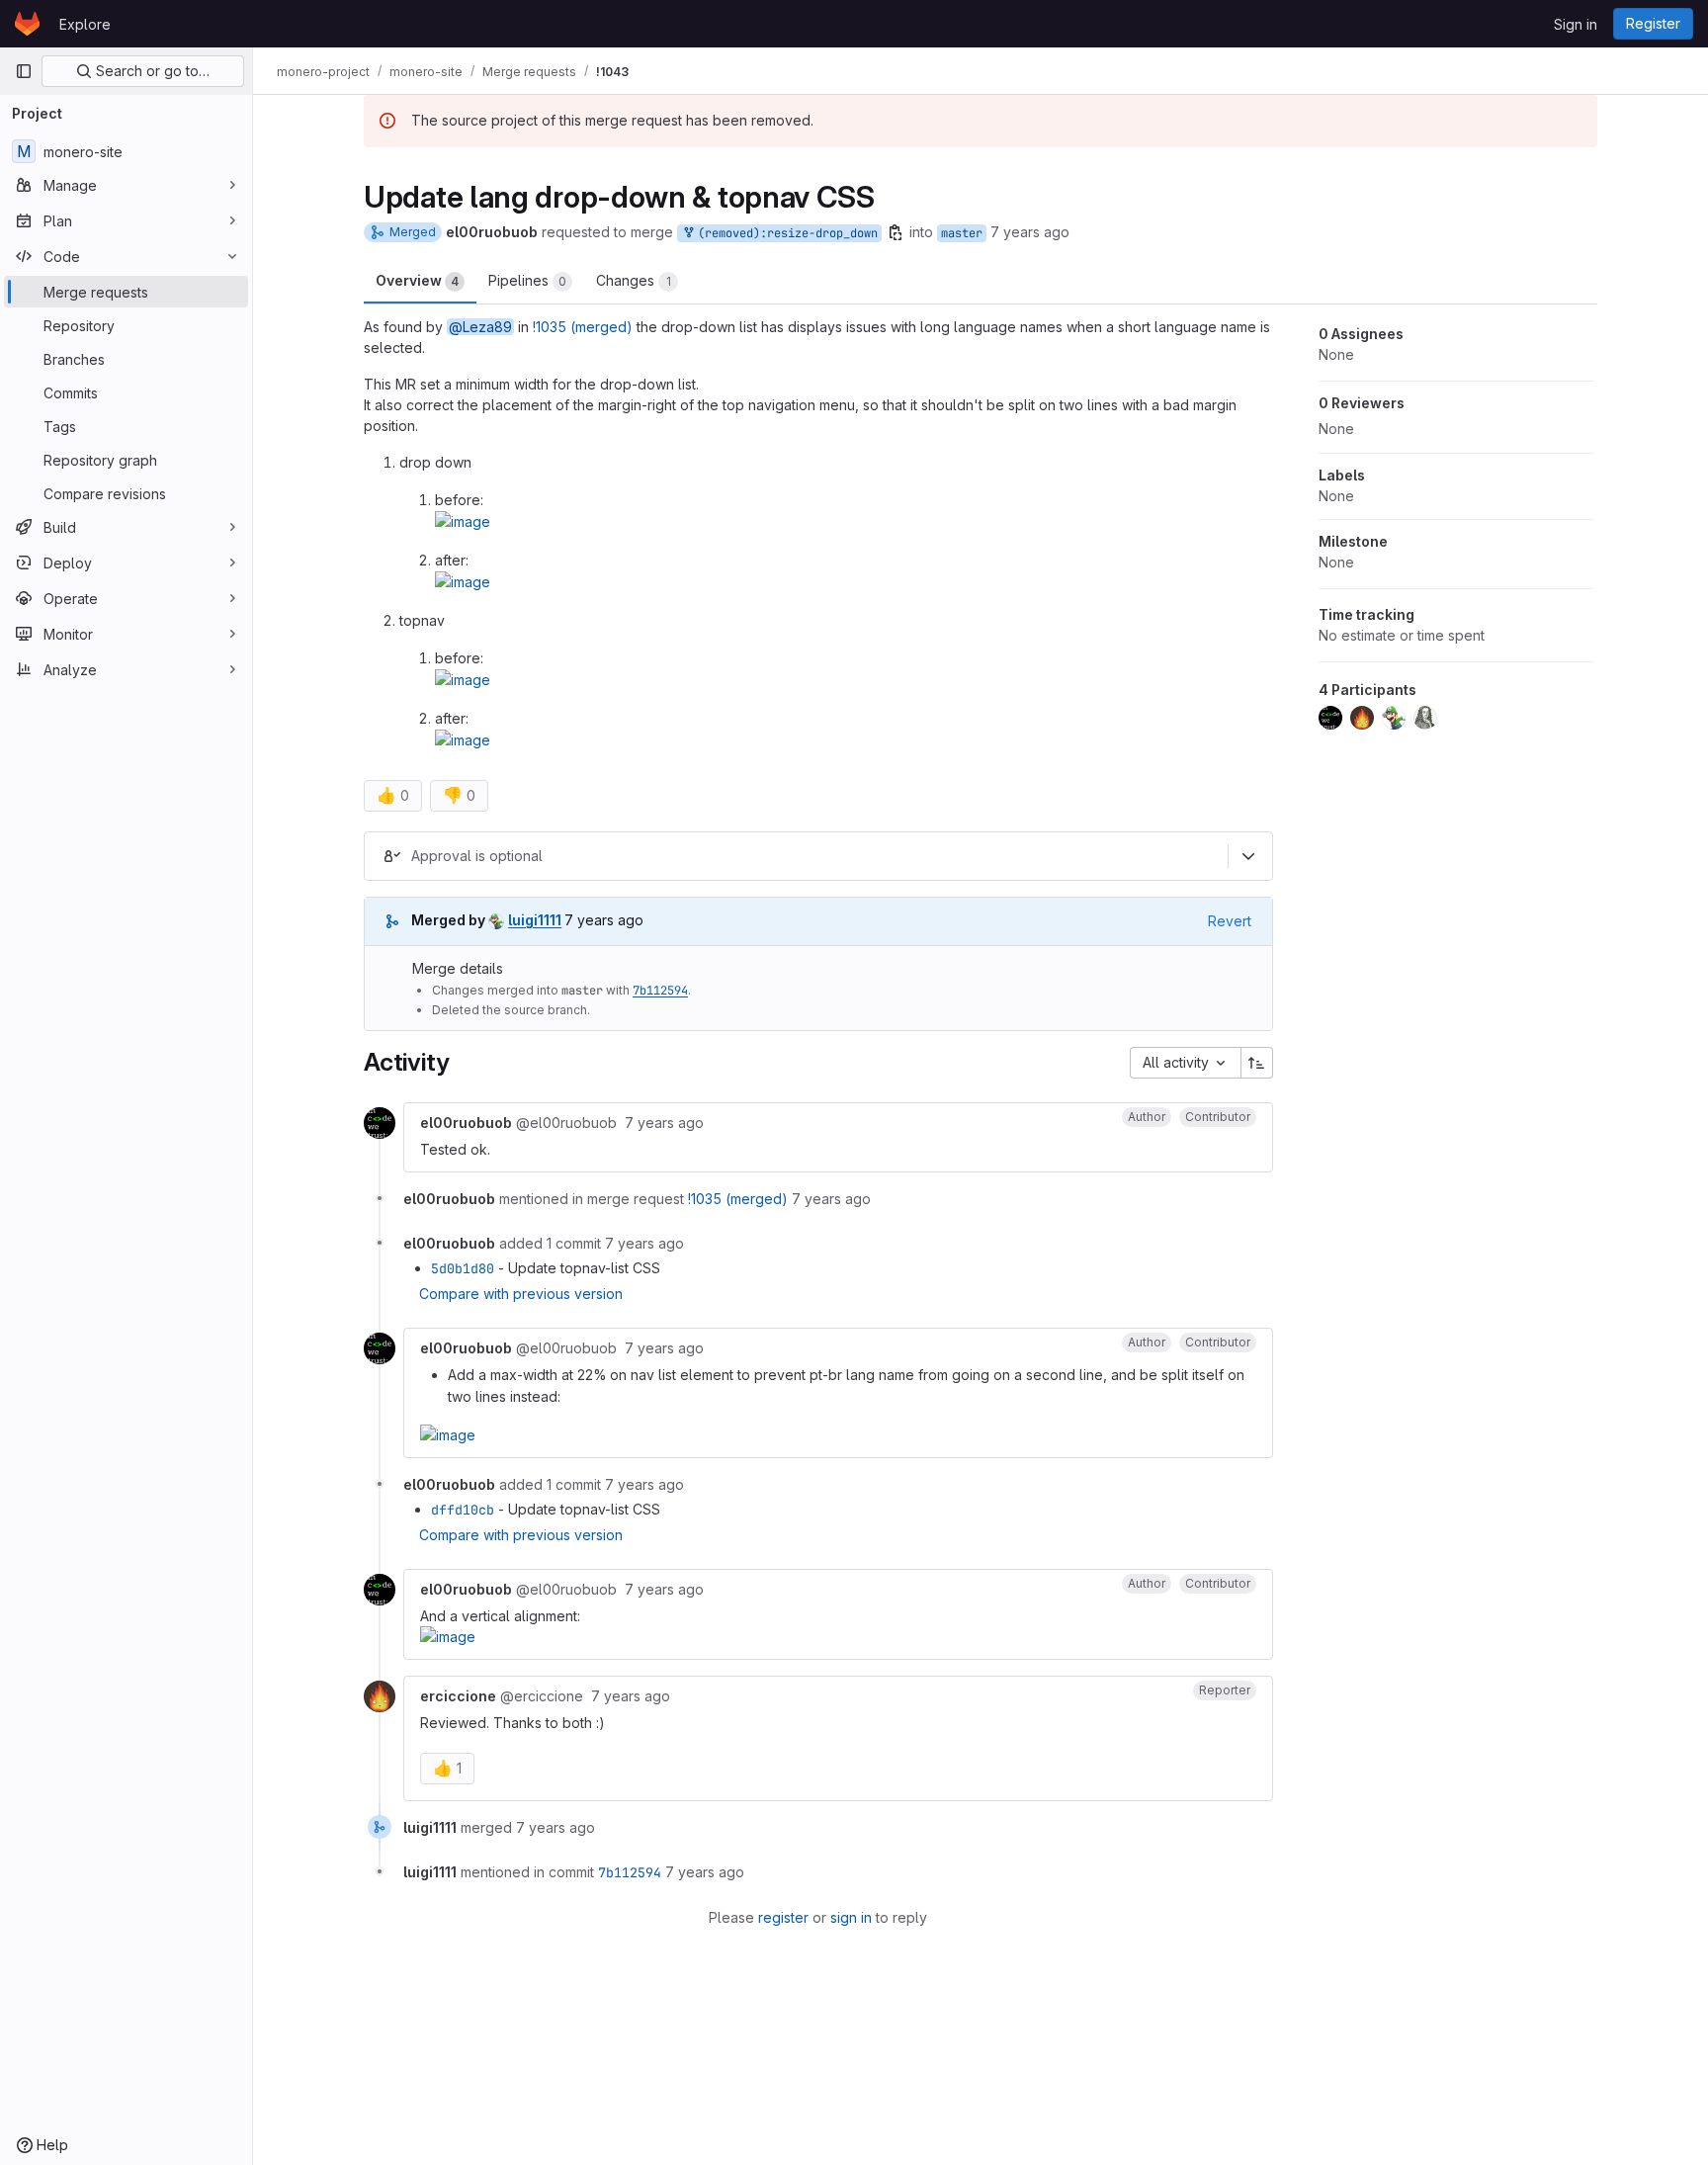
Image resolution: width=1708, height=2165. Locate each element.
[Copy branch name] (896, 232)
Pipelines (527, 280)
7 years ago (1030, 232)
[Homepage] (27, 24)
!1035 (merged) (583, 327)
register (783, 1917)
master (962, 233)
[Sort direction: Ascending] (1257, 1063)
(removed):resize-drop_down (784, 233)
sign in (851, 1917)
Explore (85, 24)
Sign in (1576, 24)
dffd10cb (463, 1510)
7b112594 (660, 991)
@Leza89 (480, 327)
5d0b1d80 (463, 1268)
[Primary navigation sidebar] (24, 71)
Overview (417, 280)
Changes (634, 280)
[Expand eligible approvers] (1248, 856)
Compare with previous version (521, 1294)
